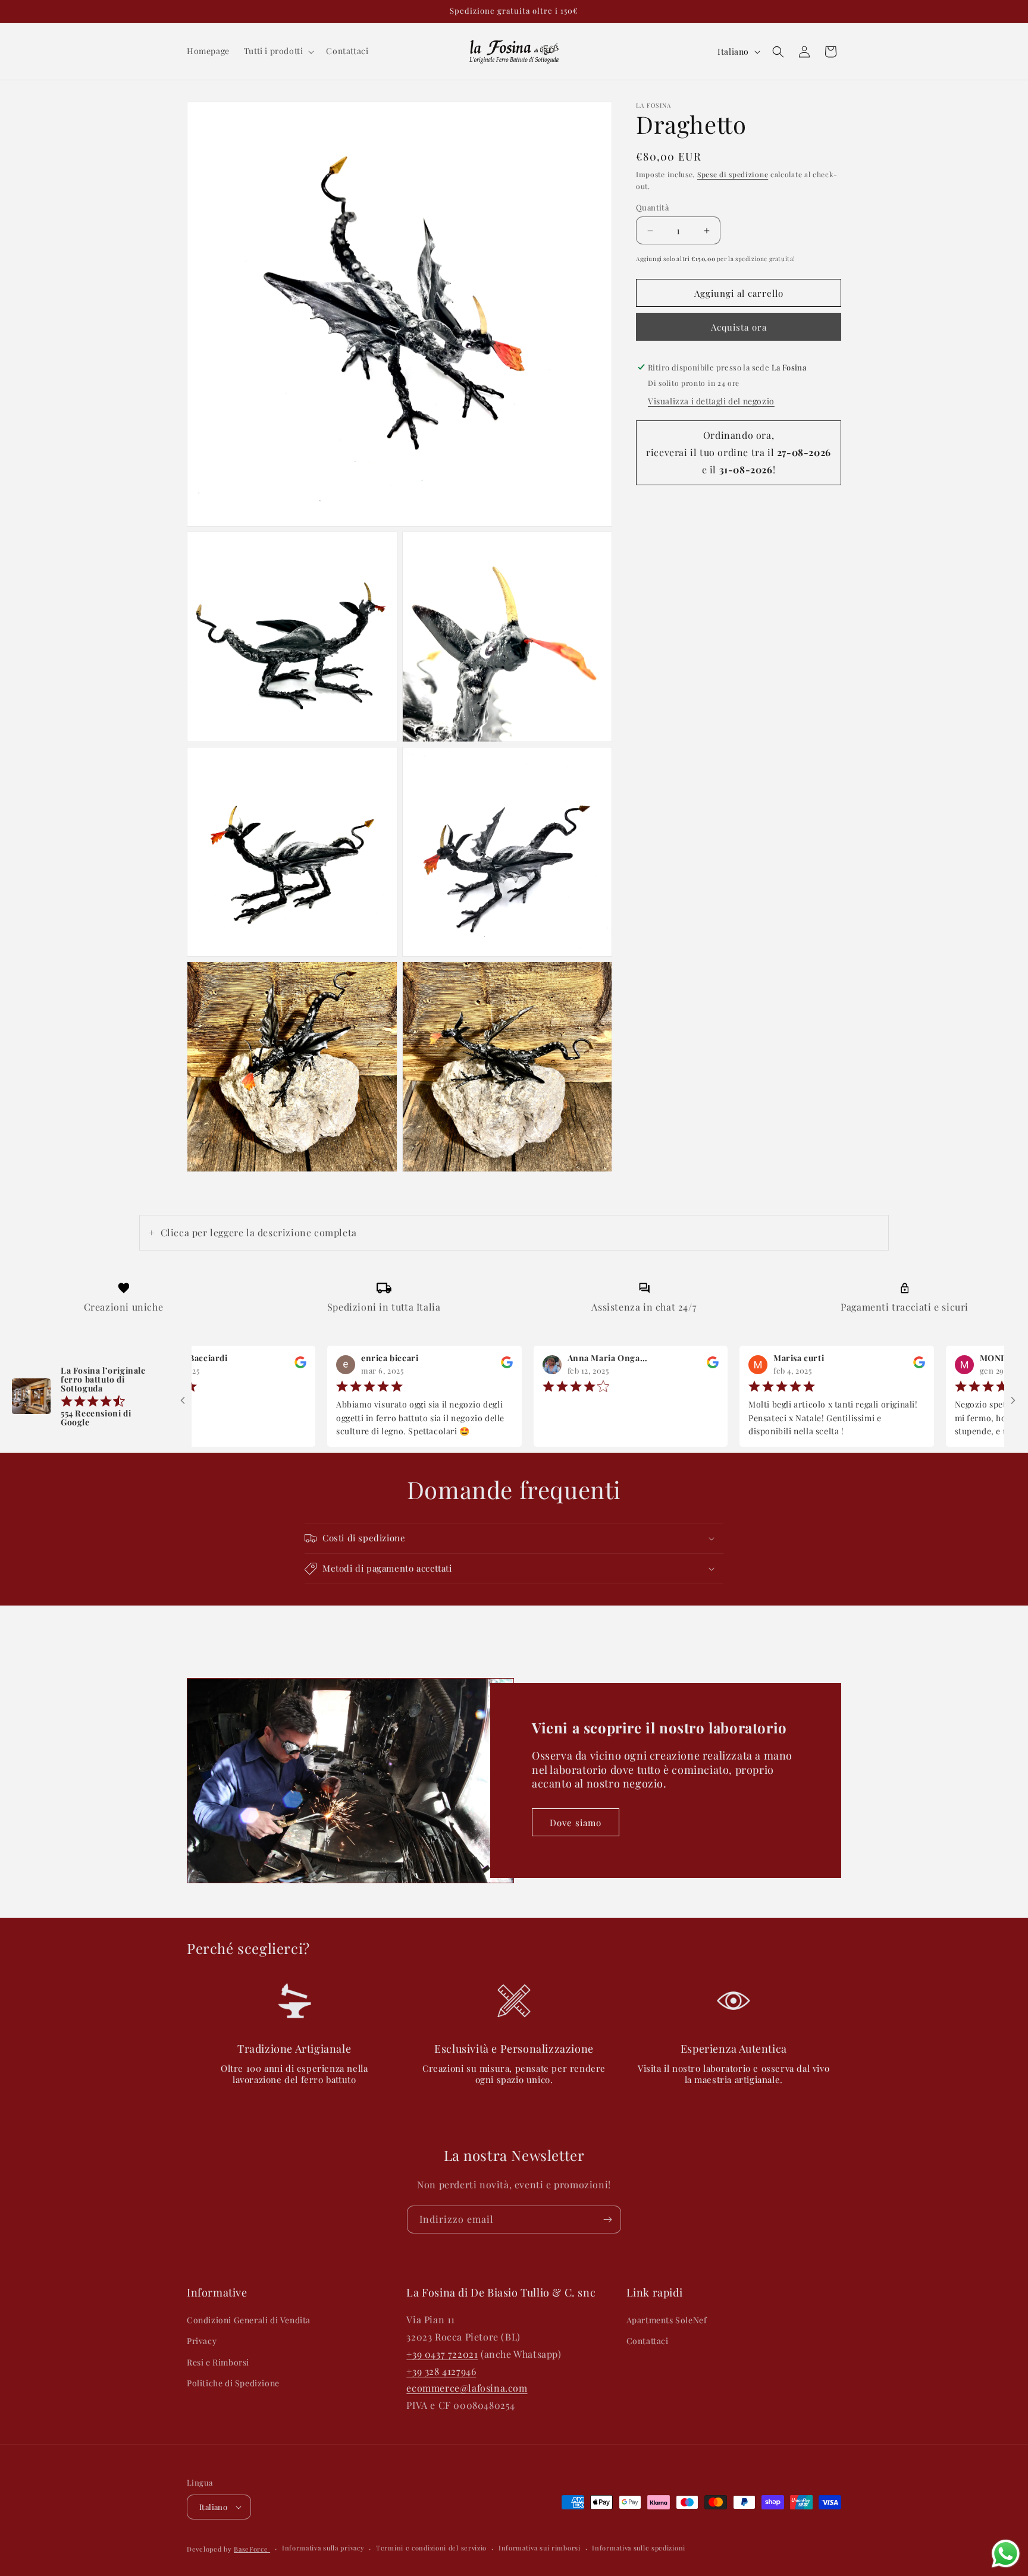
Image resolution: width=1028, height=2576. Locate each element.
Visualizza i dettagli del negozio (711, 401)
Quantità (652, 207)
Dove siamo (576, 1823)
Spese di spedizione (733, 174)
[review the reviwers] (239, 1365)
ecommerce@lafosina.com (467, 2388)
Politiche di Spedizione (233, 2383)
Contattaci (648, 2341)
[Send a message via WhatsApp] (1006, 2554)
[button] (278, 51)
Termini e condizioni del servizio (431, 2548)
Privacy (202, 2341)
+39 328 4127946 (441, 2371)
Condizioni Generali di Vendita (249, 2320)
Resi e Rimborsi (218, 2362)
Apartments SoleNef (667, 2320)
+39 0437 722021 (442, 2354)
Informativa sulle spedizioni (639, 2548)
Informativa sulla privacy (323, 2548)
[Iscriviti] (607, 2220)
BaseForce (252, 2549)
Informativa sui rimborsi (540, 2548)
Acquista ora (739, 327)
